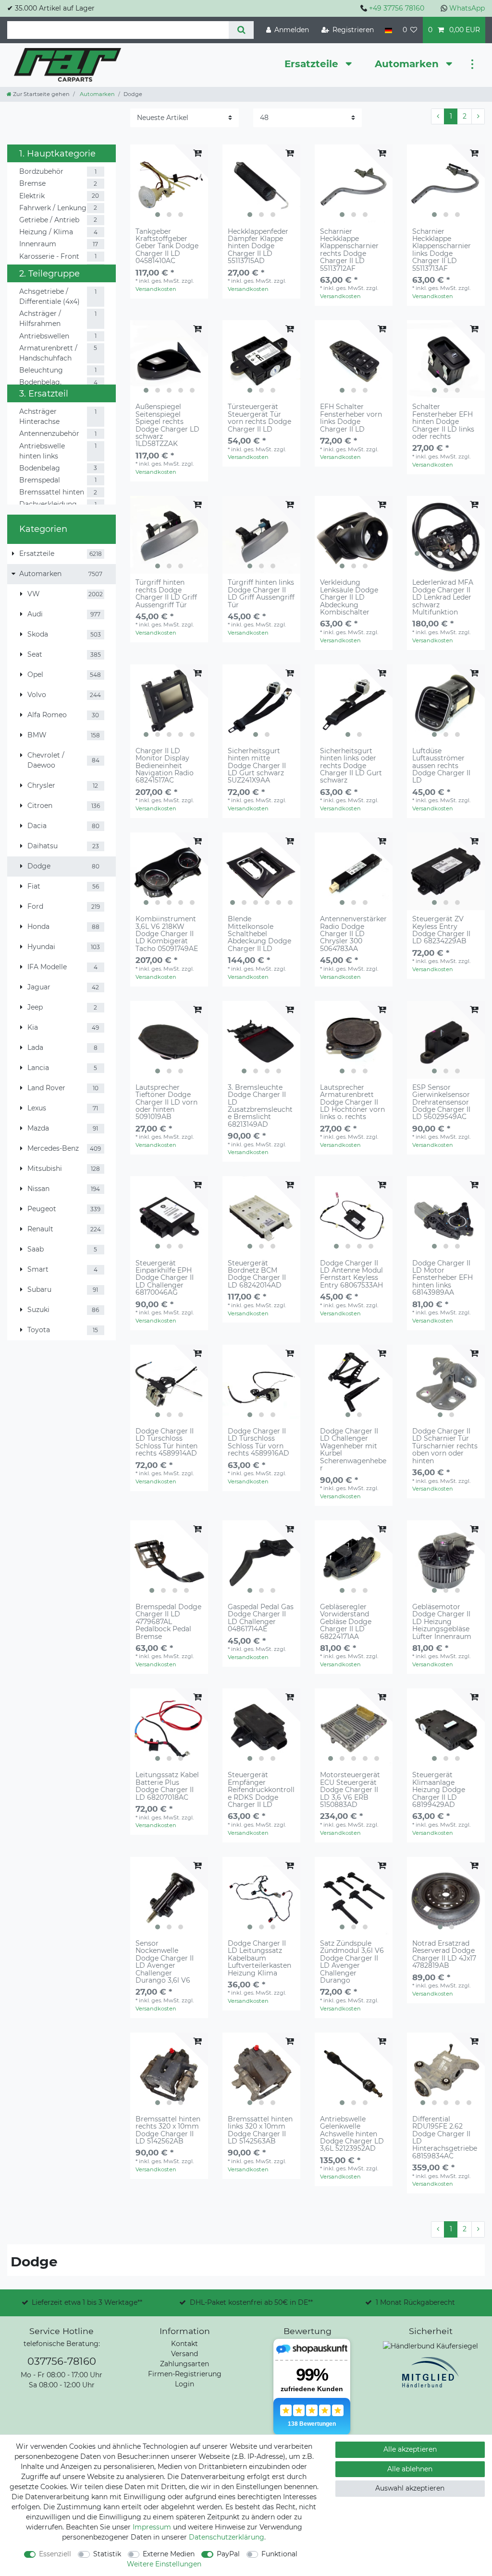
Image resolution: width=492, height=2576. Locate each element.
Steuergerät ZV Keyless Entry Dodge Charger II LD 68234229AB (441, 930)
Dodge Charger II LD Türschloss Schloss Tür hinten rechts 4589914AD (166, 1443)
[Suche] (241, 30)
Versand (184, 2354)
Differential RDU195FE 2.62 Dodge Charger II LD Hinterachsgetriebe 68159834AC (445, 2138)
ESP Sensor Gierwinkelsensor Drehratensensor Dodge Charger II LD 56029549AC (441, 1102)
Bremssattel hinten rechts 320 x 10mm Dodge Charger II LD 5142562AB (168, 2131)
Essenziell (55, 2554)
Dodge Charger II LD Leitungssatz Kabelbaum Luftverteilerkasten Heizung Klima (259, 1958)
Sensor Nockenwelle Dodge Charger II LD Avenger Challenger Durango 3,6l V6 (165, 1962)
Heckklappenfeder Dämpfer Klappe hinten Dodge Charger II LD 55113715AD (258, 247)
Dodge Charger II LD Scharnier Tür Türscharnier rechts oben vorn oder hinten (445, 1446)
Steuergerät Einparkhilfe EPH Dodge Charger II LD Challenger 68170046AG (165, 1278)
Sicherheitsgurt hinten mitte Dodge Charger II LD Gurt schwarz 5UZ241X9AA (257, 766)
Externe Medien (169, 2554)
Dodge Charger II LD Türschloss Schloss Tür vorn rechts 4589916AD (258, 1443)
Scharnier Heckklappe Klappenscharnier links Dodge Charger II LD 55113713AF (442, 250)
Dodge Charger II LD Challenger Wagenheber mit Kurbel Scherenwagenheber (353, 1450)
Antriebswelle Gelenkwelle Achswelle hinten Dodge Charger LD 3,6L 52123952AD (352, 2134)
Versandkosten (156, 289)
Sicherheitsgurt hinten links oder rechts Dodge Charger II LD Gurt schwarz (351, 766)
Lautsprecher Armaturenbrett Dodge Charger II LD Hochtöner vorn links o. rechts (352, 1102)
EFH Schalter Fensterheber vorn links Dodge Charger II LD (351, 418)
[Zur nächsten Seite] (478, 117)
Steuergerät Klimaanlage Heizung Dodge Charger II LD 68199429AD (439, 1790)
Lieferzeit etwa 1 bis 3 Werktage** (87, 2302)
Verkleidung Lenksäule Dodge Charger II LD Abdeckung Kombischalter (349, 597)
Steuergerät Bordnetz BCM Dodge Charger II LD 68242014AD (257, 1275)
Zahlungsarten (184, 2364)
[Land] (388, 30)
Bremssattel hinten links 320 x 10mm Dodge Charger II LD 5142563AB (260, 2131)
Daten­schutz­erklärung (227, 2537)
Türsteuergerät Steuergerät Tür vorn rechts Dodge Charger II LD (259, 418)
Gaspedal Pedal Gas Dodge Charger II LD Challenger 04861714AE (261, 1618)
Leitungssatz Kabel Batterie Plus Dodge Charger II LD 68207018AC (167, 1786)
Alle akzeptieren (410, 2449)
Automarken (408, 64)
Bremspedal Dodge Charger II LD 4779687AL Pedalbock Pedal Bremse (168, 1622)
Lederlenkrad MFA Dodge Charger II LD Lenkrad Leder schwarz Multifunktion (443, 597)
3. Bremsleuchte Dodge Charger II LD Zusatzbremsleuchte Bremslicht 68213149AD (260, 1106)
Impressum (152, 2527)
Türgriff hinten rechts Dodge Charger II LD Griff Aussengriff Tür (166, 594)
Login (184, 2384)
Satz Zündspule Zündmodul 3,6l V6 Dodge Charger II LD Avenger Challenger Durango (352, 1962)
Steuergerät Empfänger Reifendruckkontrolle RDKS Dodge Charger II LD (261, 1790)
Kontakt (184, 2344)
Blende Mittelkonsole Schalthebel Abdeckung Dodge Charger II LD (259, 934)
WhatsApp (467, 8)
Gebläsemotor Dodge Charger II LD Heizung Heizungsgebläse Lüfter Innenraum (442, 1622)
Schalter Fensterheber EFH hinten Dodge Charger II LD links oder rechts (443, 422)
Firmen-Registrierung (185, 2374)
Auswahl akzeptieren (410, 2488)
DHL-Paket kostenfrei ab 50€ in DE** (251, 2302)
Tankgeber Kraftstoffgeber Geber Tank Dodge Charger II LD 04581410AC (167, 247)
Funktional (279, 2554)
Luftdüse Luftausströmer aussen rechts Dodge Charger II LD (441, 766)
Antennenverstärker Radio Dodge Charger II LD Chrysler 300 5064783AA (353, 934)
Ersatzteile (313, 64)
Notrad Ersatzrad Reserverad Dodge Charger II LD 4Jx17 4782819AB (444, 1955)
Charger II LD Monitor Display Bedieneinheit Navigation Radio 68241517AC (165, 766)
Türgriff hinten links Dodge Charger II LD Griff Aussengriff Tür (261, 594)
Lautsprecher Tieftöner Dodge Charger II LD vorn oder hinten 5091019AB (166, 1102)
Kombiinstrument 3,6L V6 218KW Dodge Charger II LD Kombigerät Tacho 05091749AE (167, 934)
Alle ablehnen (410, 2469)
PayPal (228, 2554)
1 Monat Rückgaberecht (415, 2302)
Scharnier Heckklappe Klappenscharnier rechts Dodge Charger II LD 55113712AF (349, 250)
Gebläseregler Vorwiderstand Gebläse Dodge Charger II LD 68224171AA (346, 1622)
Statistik (107, 2554)
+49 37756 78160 (397, 8)
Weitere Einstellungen (164, 2564)
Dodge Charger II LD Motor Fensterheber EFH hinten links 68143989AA (443, 1278)
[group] (169, 183)
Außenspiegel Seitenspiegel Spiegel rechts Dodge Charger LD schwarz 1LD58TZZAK (167, 425)
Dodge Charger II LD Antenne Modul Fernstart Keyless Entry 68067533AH (351, 1275)
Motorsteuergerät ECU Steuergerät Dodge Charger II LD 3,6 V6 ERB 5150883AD (350, 1790)
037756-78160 (62, 2361)
